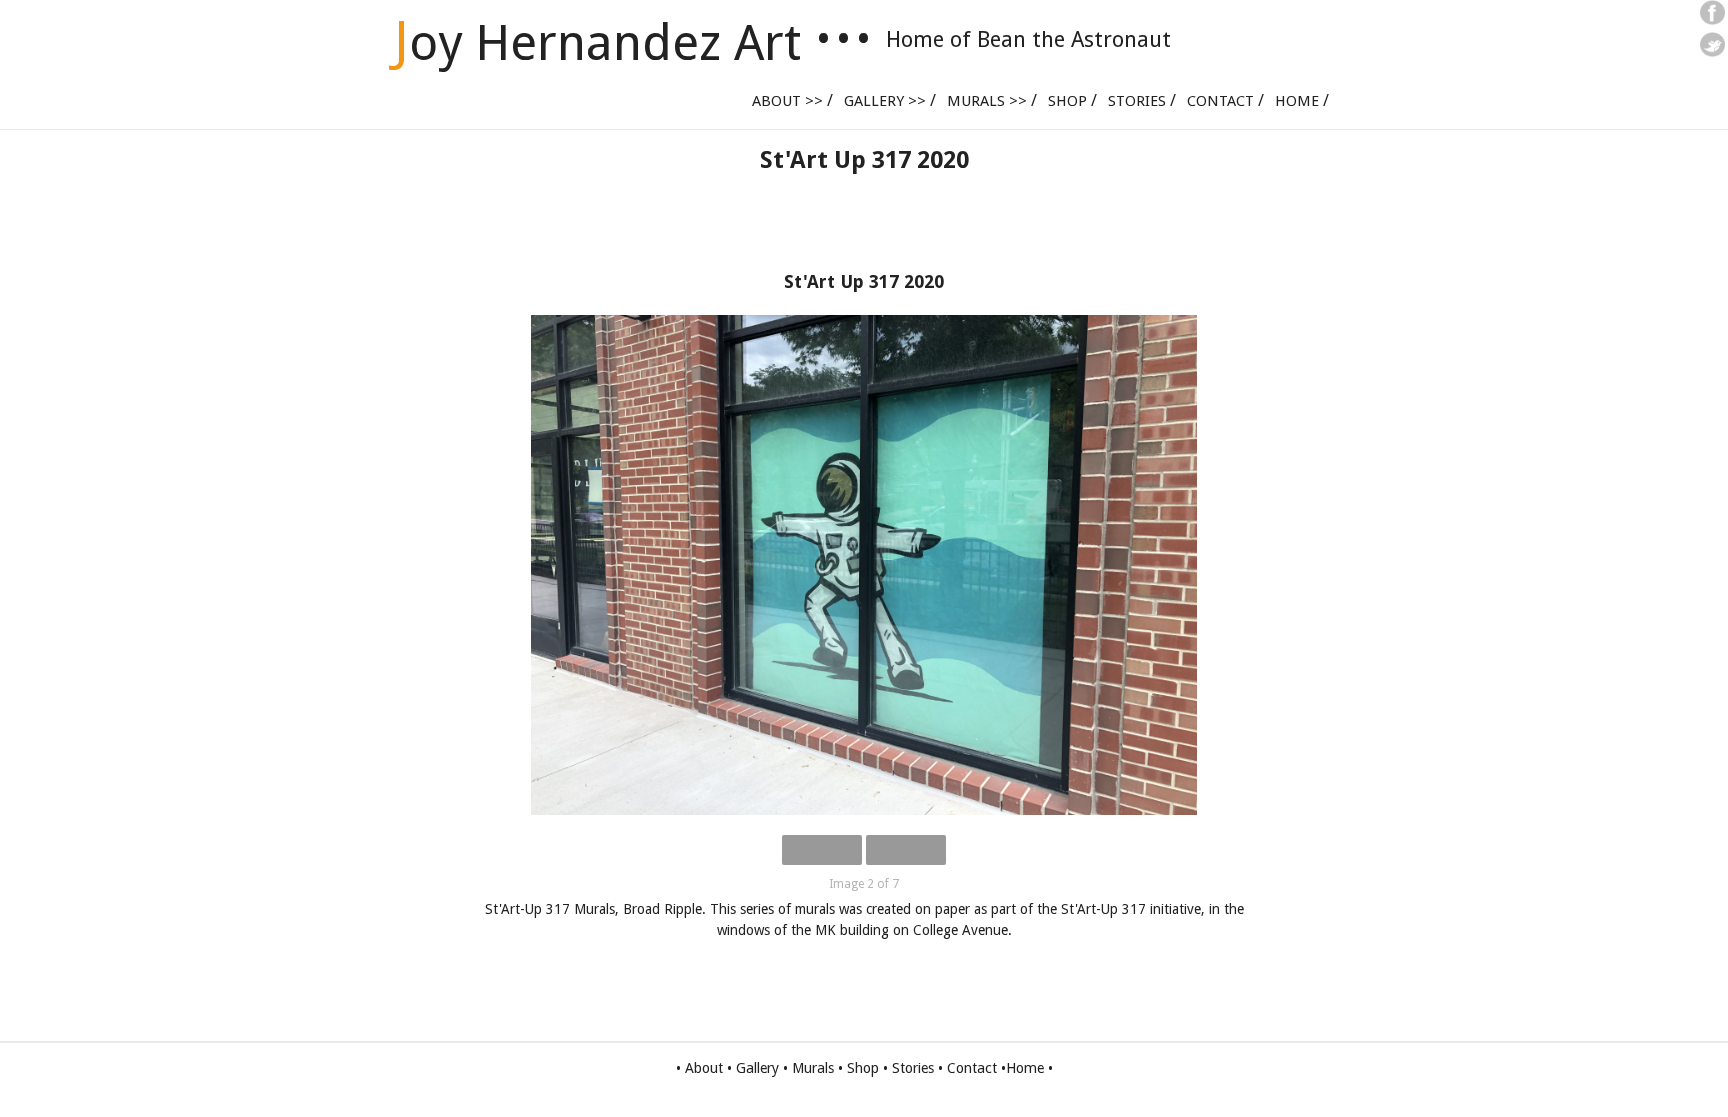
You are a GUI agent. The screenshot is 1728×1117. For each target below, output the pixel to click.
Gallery (757, 1068)
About (704, 1068)
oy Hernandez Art (597, 42)
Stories (1137, 101)
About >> (787, 101)
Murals (813, 1068)
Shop (1067, 101)
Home (1297, 101)
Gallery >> (885, 101)
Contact (1220, 101)
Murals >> (987, 101)
